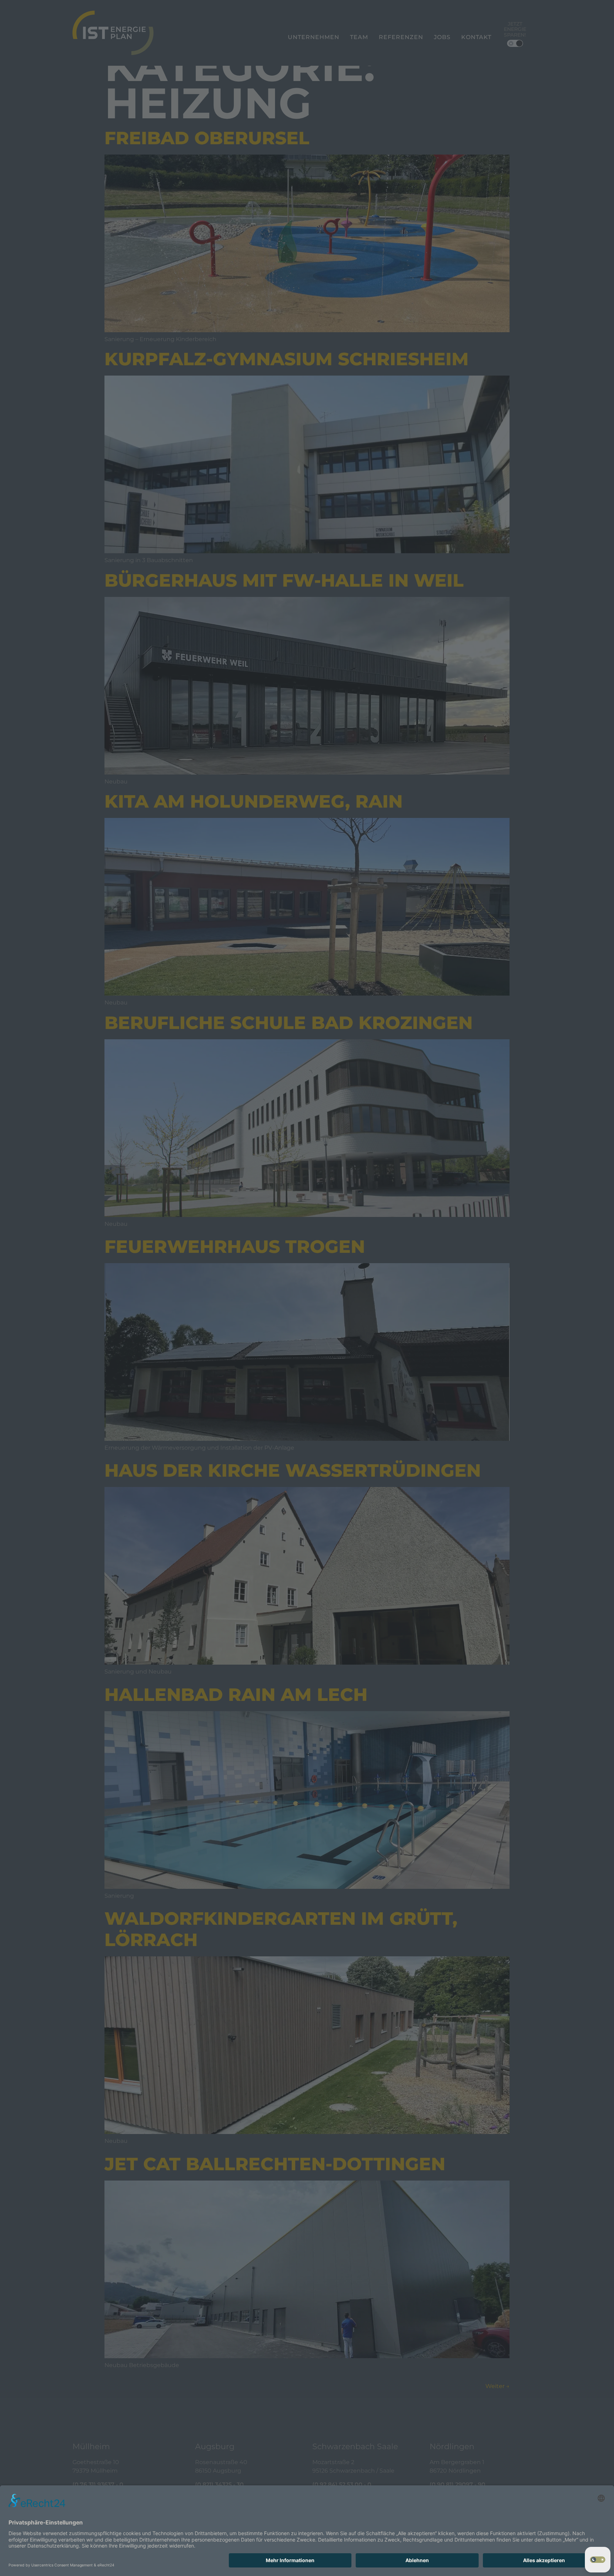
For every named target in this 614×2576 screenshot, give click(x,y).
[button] (598, 2560)
